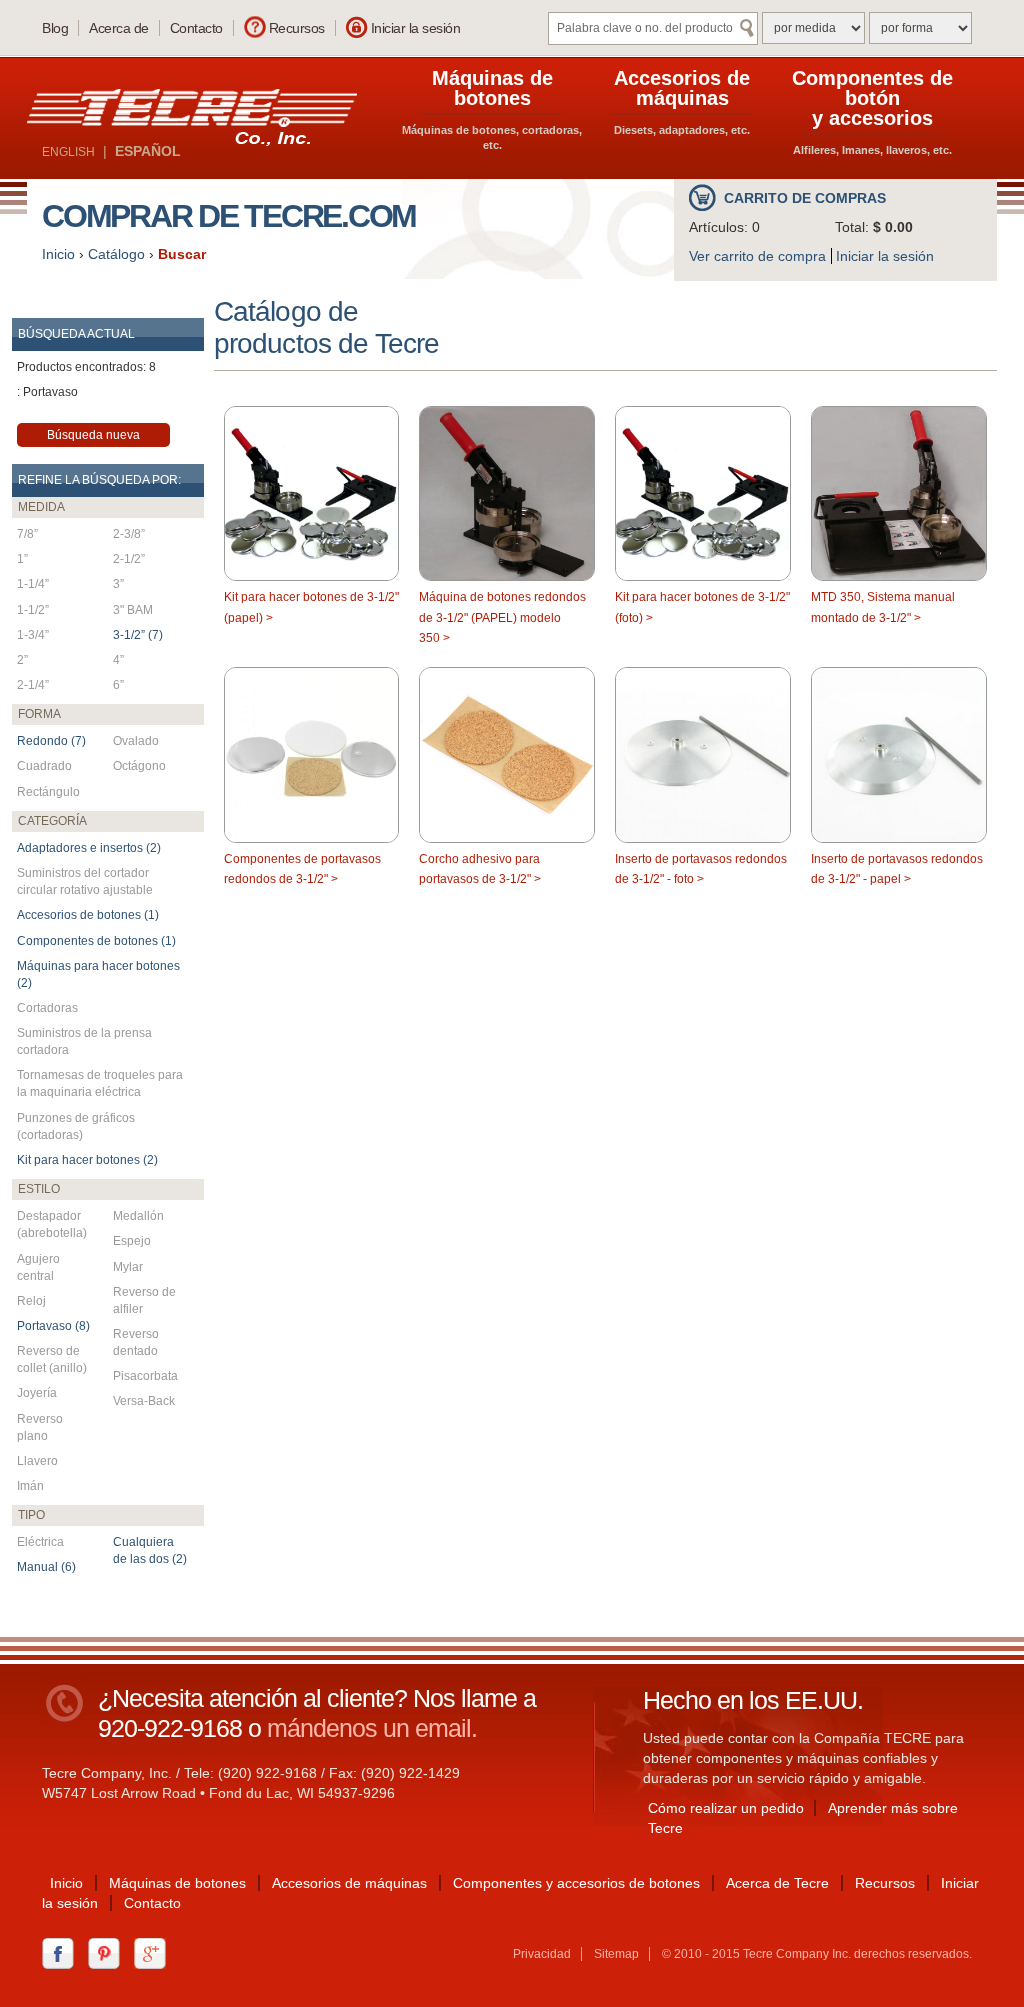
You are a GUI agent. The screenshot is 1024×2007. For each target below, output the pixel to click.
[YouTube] (155, 1952)
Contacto (196, 28)
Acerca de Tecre (777, 1883)
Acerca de (119, 28)
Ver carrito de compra (757, 256)
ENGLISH (68, 152)
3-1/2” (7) (138, 635)
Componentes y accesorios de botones (576, 1883)
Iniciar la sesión (416, 28)
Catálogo (116, 254)
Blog (55, 28)
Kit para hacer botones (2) (87, 1160)
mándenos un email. (372, 1728)
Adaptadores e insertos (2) (89, 848)
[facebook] (63, 1952)
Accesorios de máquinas (349, 1883)
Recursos (297, 28)
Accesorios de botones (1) (88, 915)
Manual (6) (46, 1567)
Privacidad (542, 1954)
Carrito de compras (805, 198)
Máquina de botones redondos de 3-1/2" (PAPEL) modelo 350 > (502, 617)
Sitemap (616, 1954)
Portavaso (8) (53, 1326)
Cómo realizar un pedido (726, 1808)
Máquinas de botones (177, 1883)
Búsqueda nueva (93, 435)
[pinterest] (109, 1952)
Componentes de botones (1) (96, 941)
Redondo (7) (51, 741)
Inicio (58, 254)
